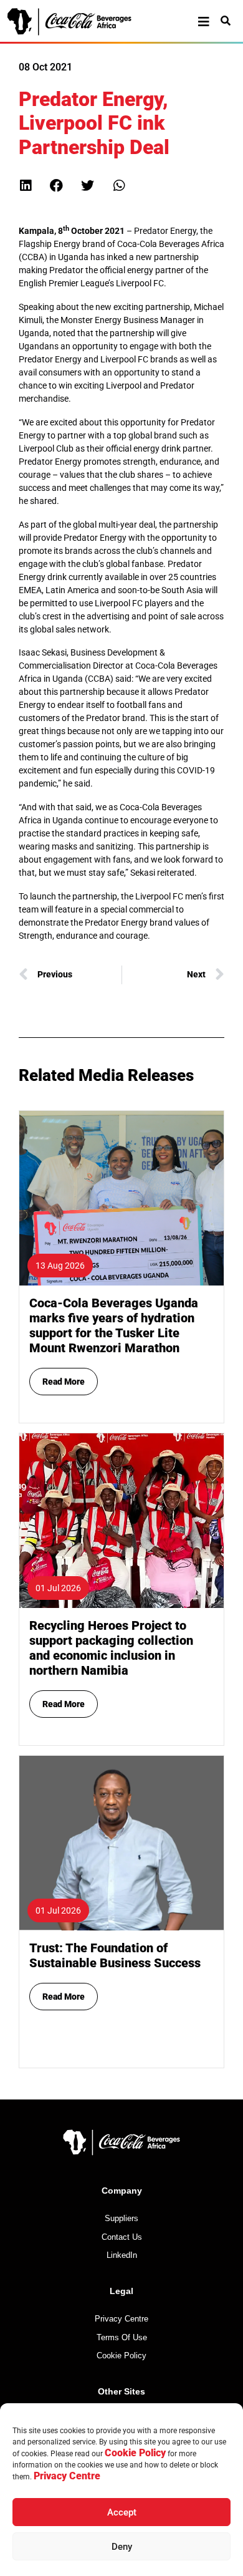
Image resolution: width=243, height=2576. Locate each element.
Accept (122, 2512)
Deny (122, 2547)
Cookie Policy (135, 2453)
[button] (25, 186)
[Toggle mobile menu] (204, 22)
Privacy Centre (67, 2476)
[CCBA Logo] (80, 22)
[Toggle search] (226, 21)
